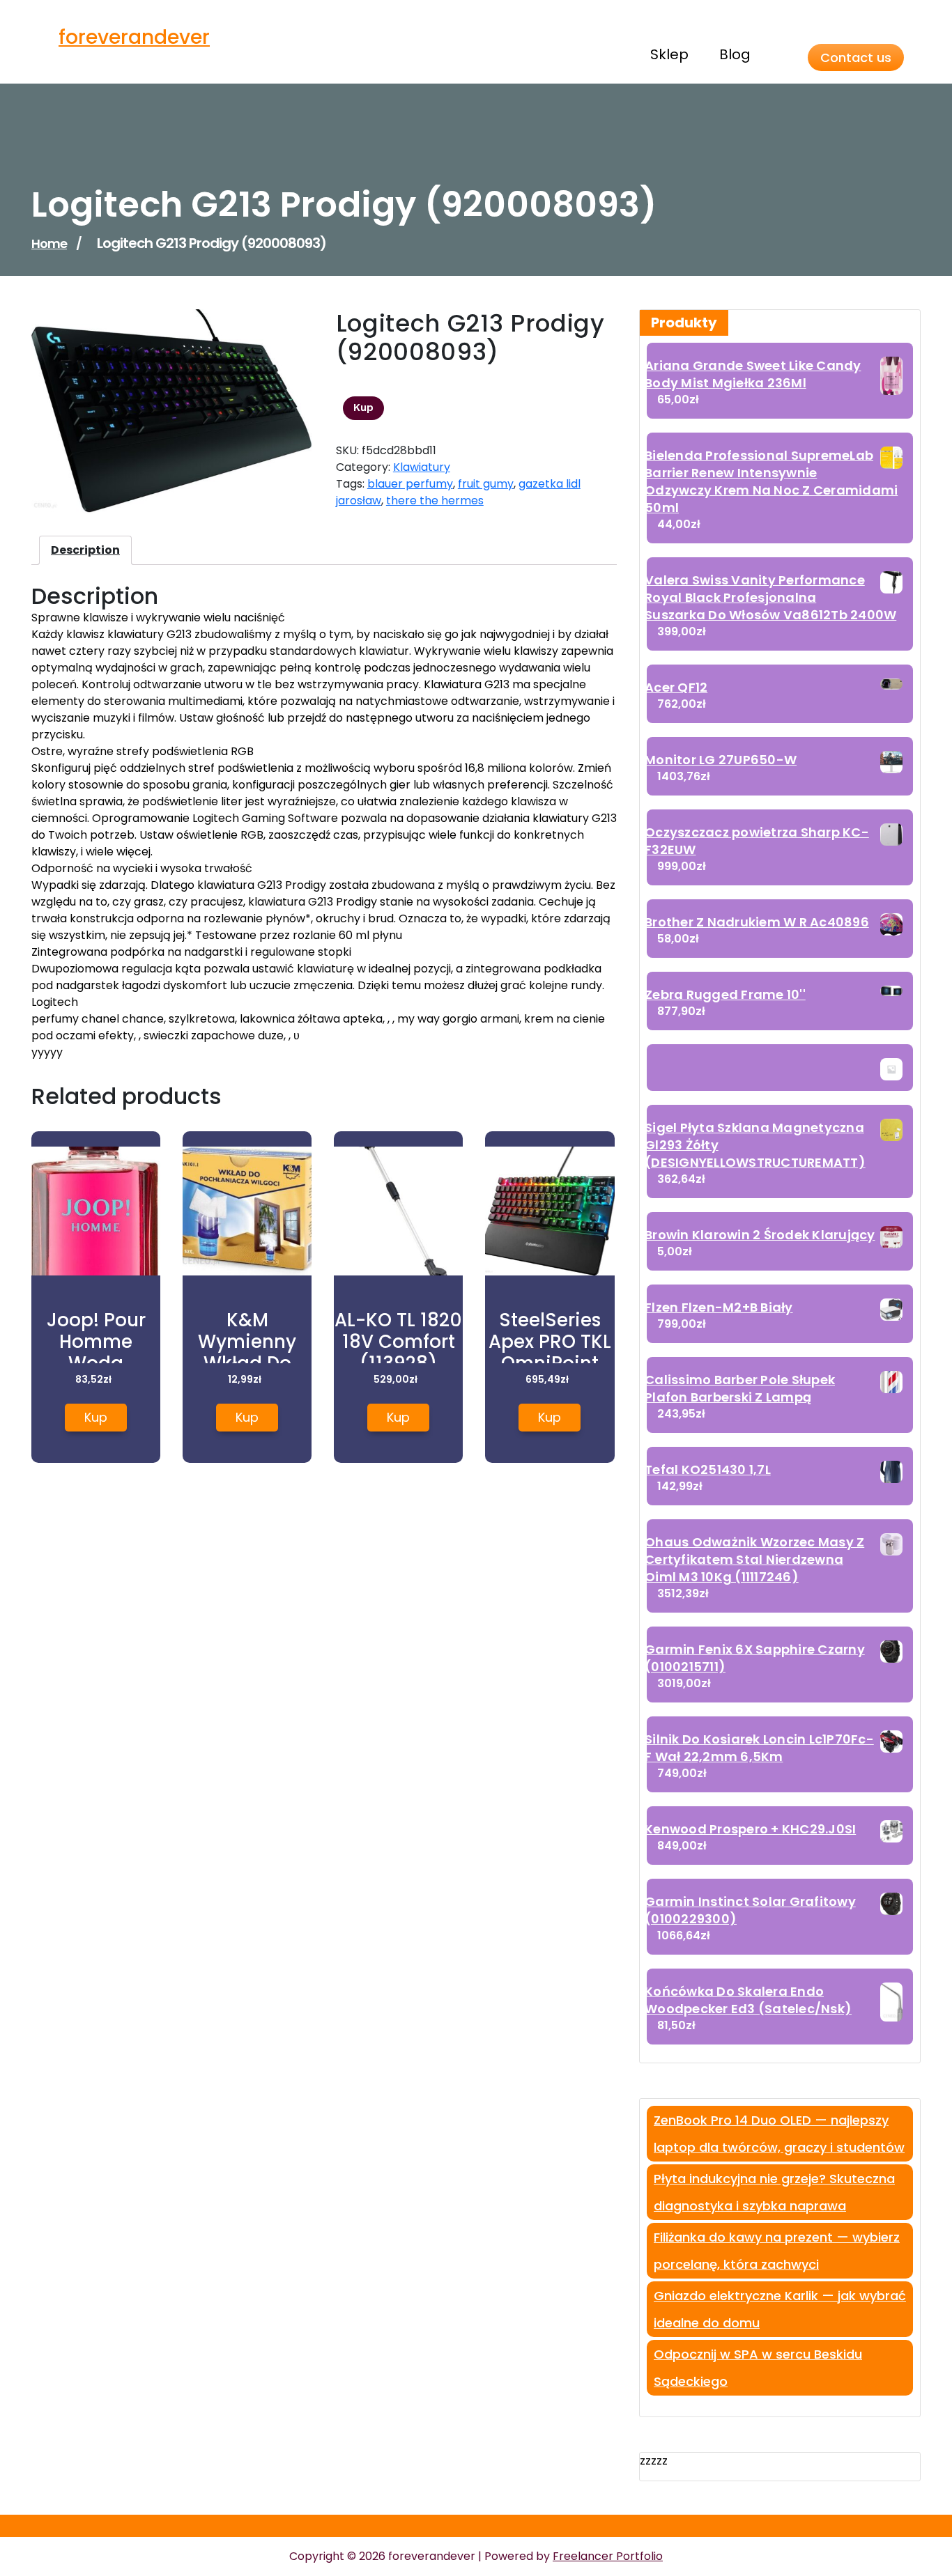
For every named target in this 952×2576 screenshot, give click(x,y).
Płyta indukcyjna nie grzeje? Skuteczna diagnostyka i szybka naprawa (774, 2192)
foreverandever (134, 37)
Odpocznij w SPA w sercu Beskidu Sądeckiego (758, 2368)
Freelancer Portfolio (608, 2556)
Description (85, 550)
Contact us (856, 57)
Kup (363, 408)
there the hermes (435, 501)
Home (49, 243)
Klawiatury (422, 467)
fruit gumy (486, 484)
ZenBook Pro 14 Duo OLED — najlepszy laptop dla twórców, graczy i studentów (779, 2134)
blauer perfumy (410, 484)
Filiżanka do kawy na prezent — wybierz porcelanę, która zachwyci (777, 2251)
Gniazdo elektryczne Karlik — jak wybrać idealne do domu (780, 2309)
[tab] (85, 550)
